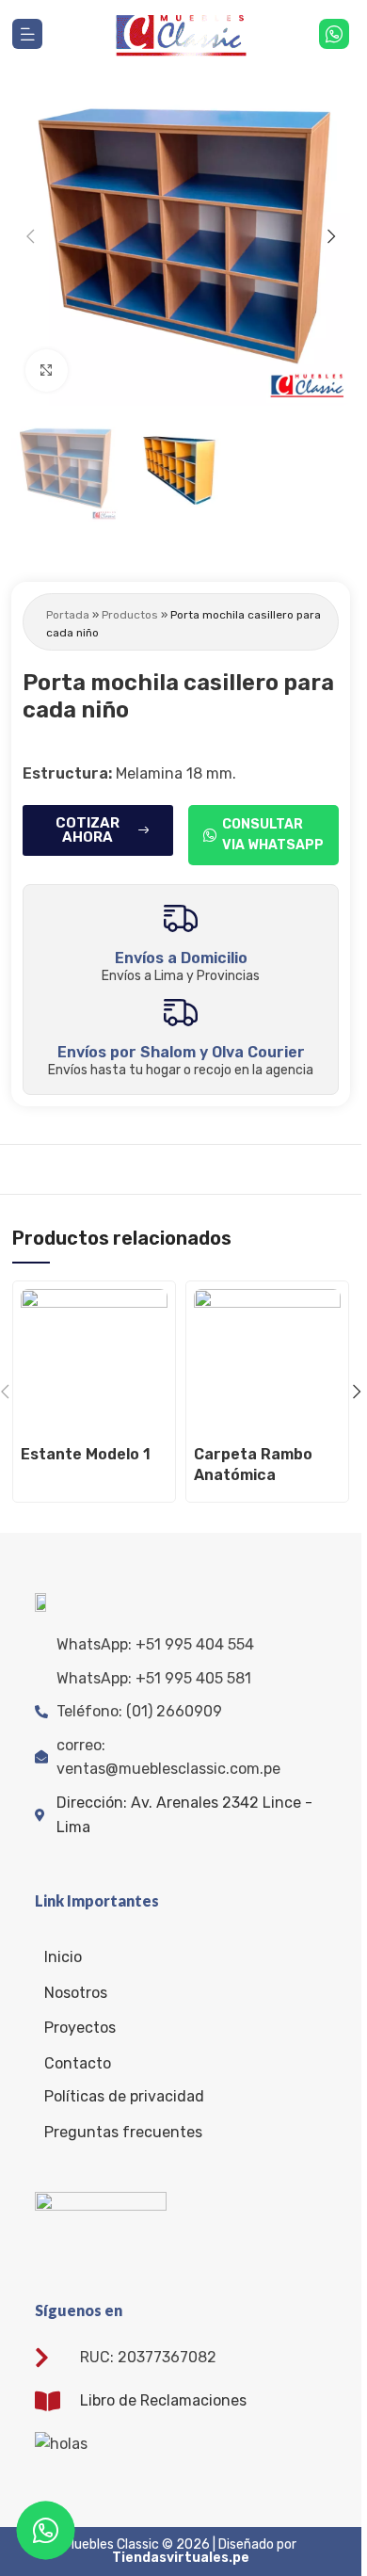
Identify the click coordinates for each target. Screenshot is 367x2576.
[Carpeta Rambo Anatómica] (267, 1362)
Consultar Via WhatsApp (273, 835)
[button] (30, 236)
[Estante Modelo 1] (94, 1362)
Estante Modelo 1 (86, 1454)
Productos (130, 615)
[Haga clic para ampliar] (47, 370)
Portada (68, 615)
